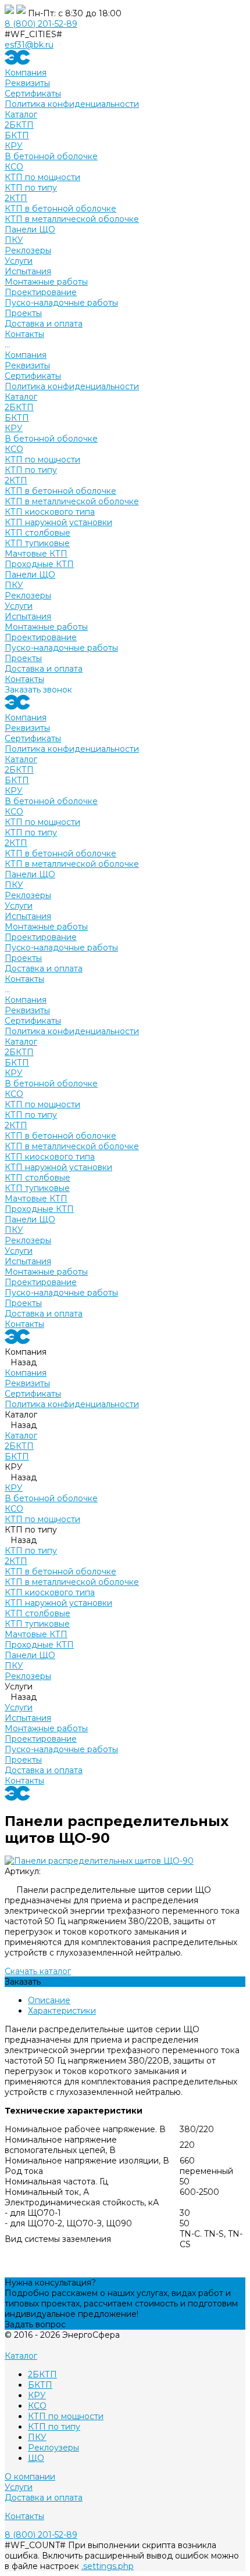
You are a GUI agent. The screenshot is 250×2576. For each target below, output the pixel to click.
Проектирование (41, 292)
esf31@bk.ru (29, 45)
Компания (26, 355)
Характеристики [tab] (62, 2011)
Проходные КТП (39, 564)
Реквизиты (27, 83)
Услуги (19, 606)
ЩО (36, 2458)
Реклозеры (28, 250)
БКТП (17, 135)
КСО (14, 167)
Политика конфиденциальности (72, 104)
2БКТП (19, 125)
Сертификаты (33, 94)
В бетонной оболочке (51, 156)
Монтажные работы (46, 282)
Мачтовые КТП (36, 554)
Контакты (24, 679)
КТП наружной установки (58, 522)
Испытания (28, 271)
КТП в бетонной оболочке (60, 209)
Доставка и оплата (44, 669)
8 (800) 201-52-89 (41, 24)
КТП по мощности (42, 177)
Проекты (23, 658)
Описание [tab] (49, 2000)
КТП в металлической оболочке (72, 219)
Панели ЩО (30, 229)
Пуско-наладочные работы (61, 303)
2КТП (16, 198)
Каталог (21, 397)
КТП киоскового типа (50, 512)
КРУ (14, 146)
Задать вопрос (35, 2324)
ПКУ (14, 240)
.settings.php (108, 2566)
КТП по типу (31, 188)
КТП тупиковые (37, 543)
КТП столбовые (37, 533)
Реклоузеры (53, 2448)
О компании (30, 2477)
